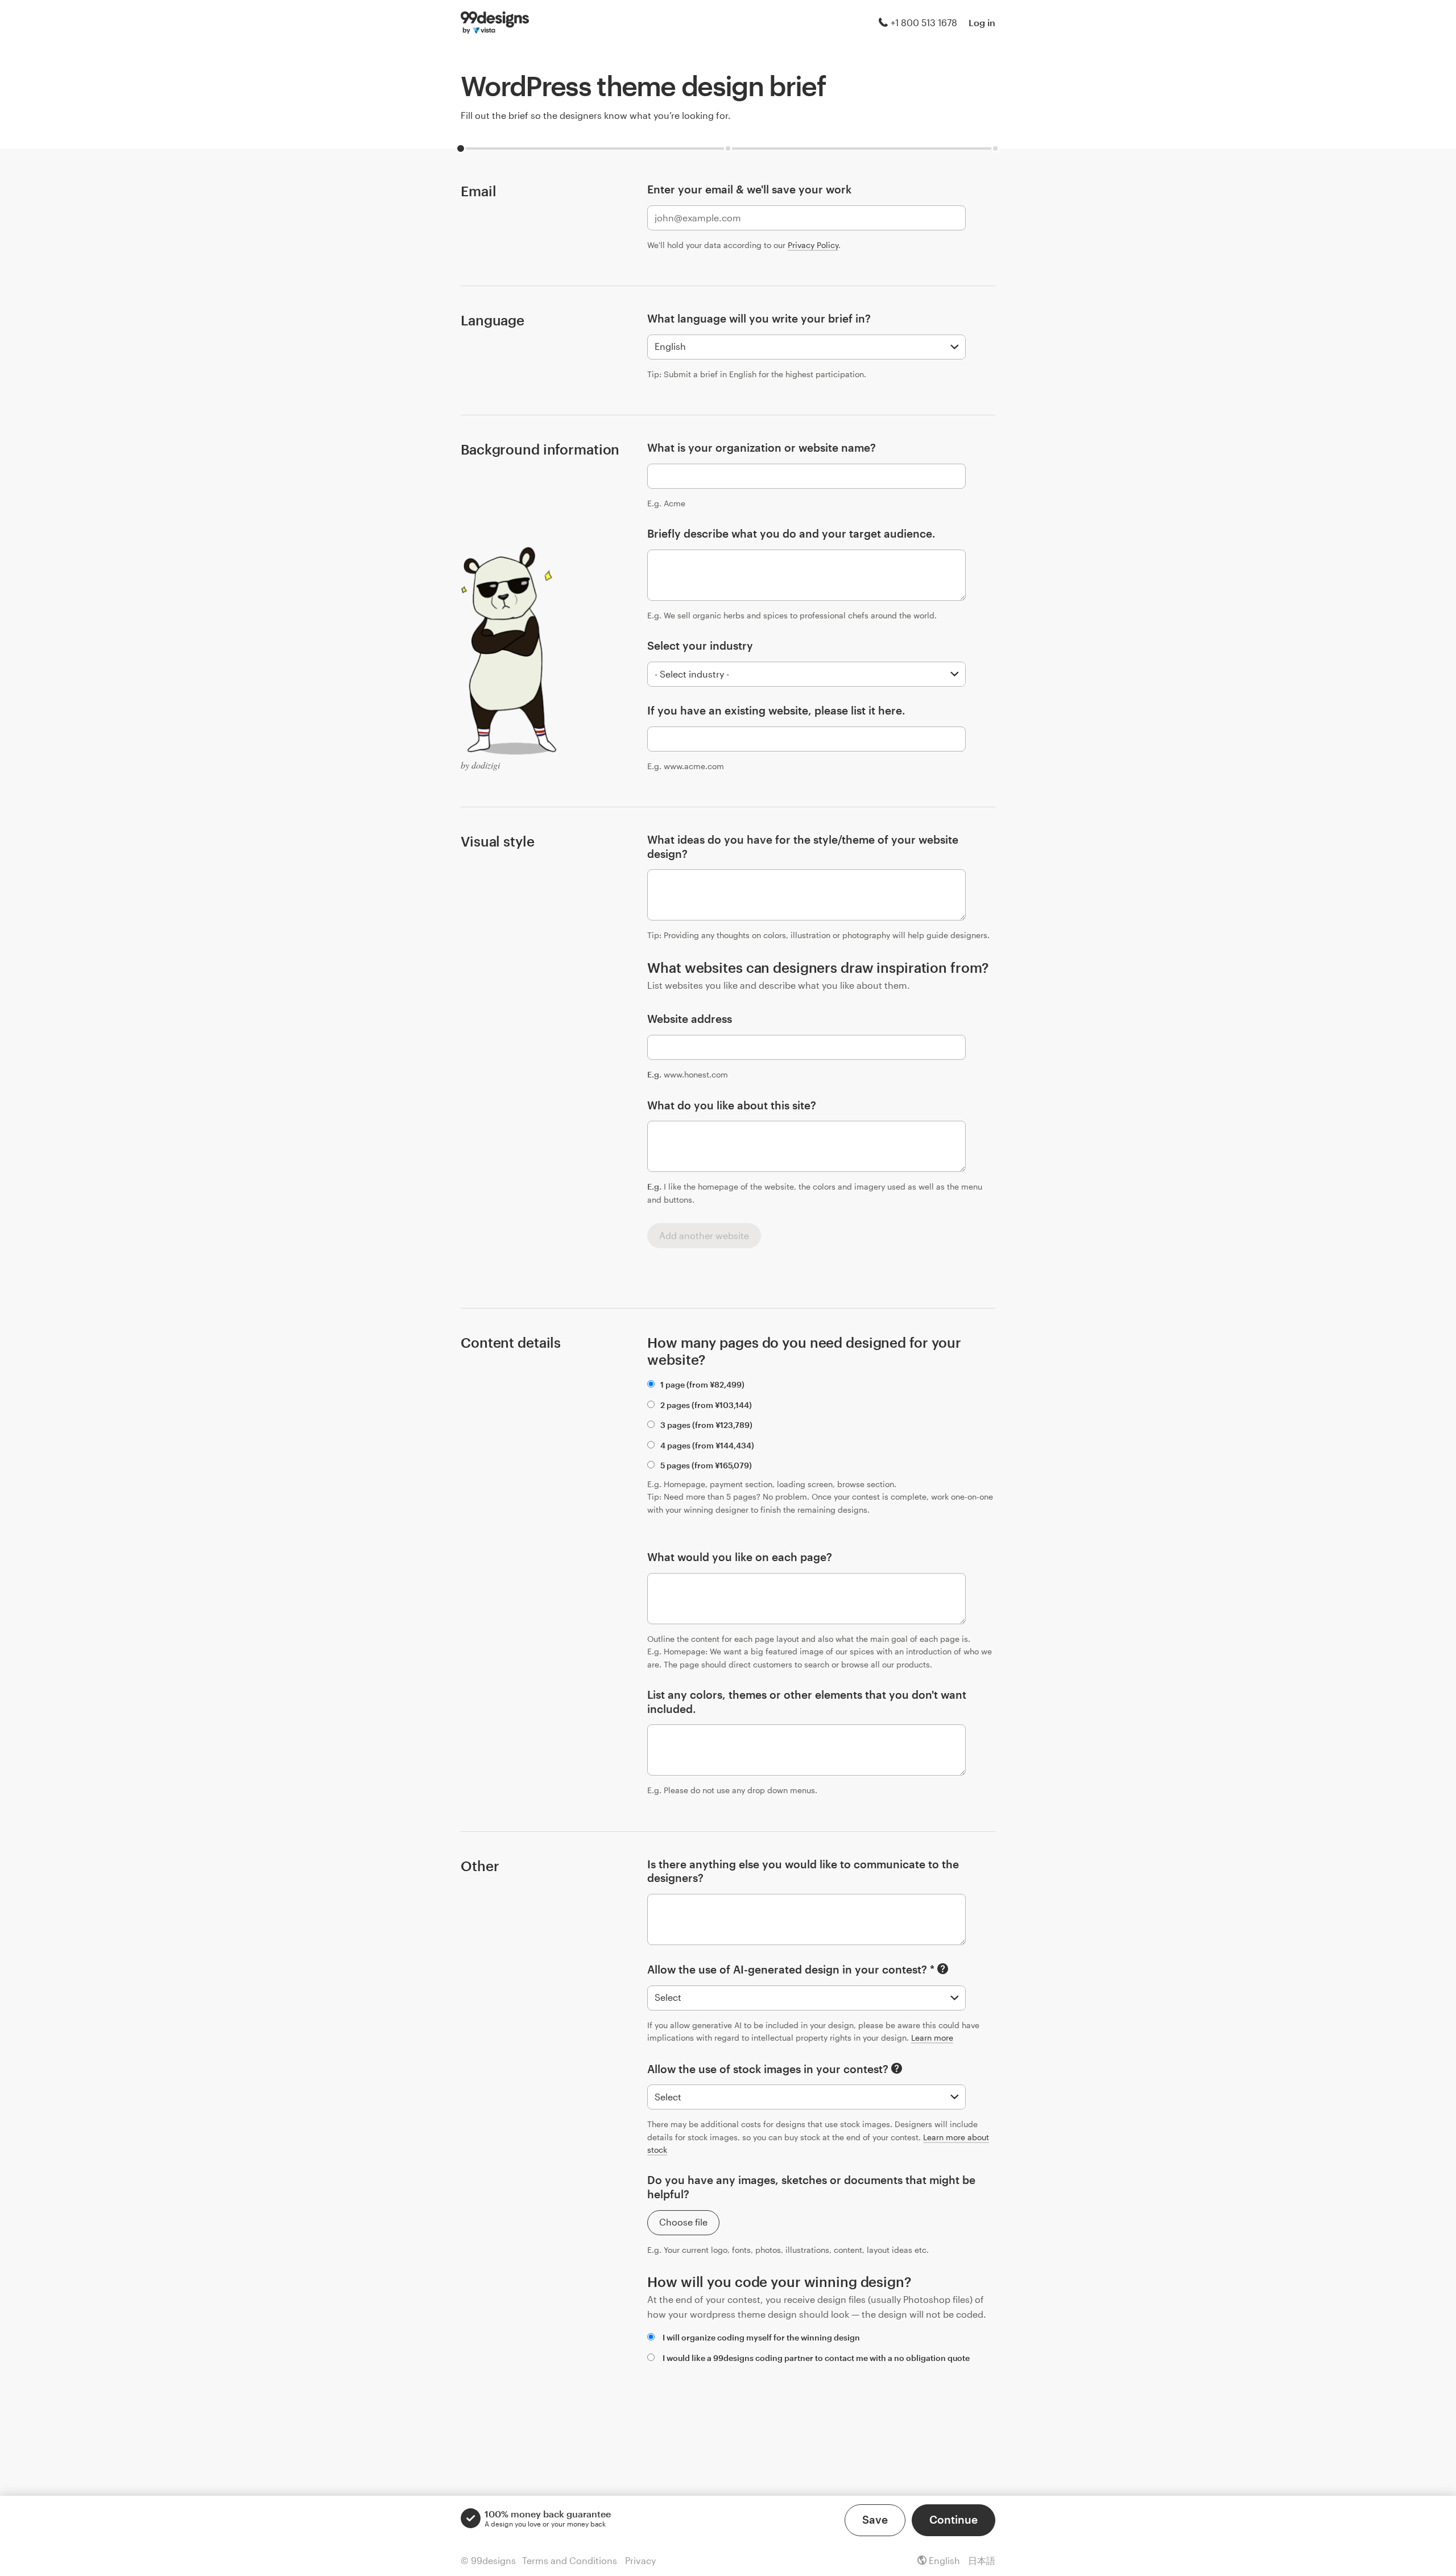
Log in (982, 22)
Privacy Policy (813, 245)
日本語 (982, 2560)
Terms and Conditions (570, 2560)
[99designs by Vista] (495, 23)
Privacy (640, 2560)
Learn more (932, 2038)
